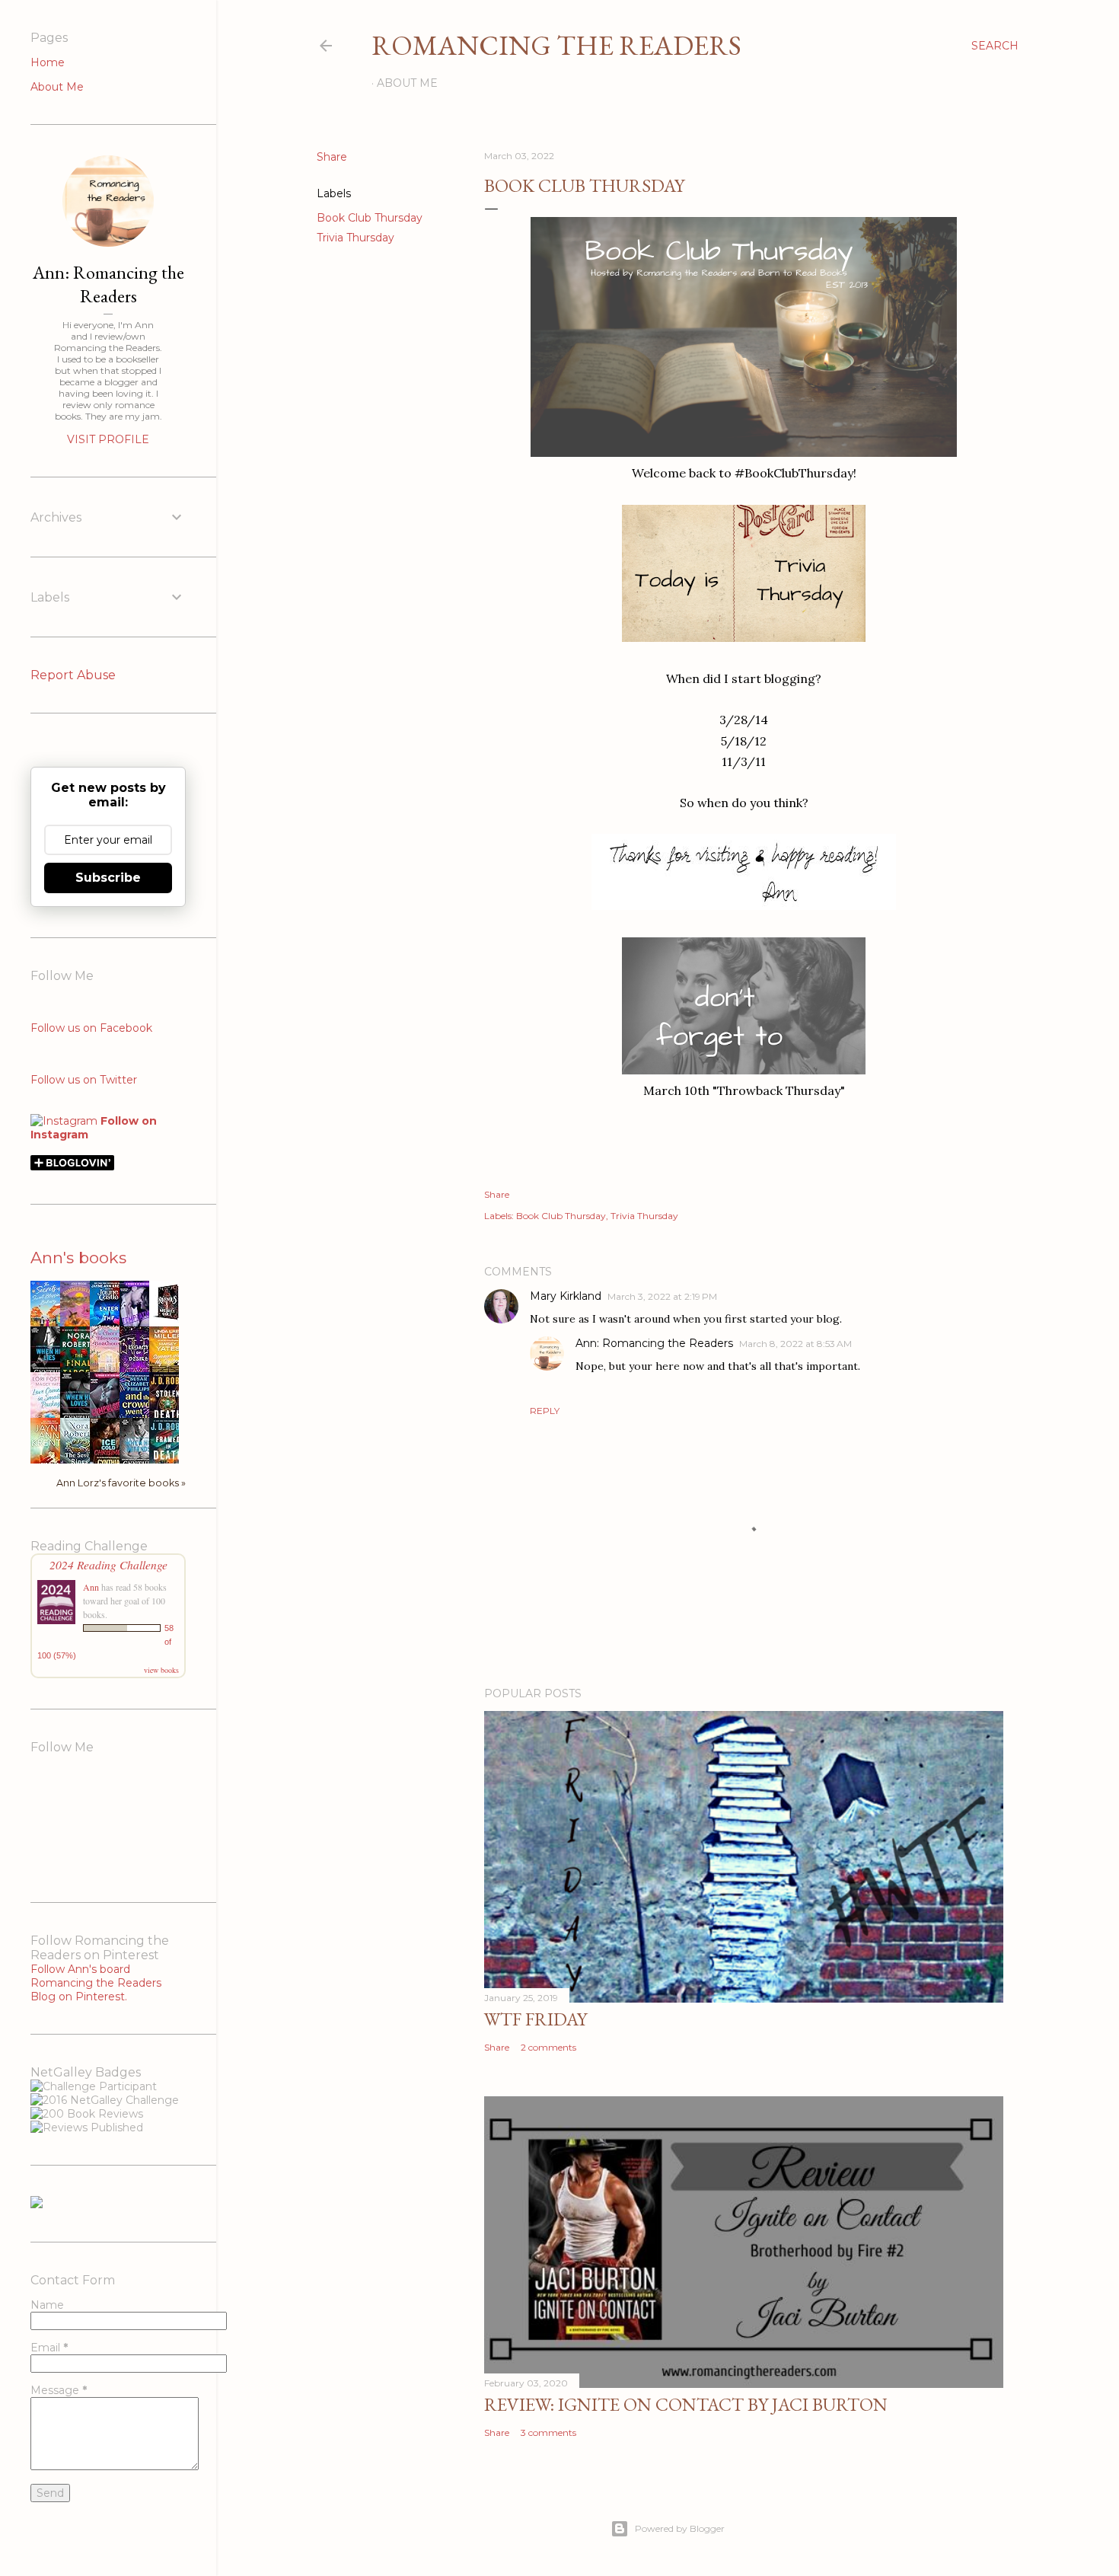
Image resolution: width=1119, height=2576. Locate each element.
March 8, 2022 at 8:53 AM (795, 1344)
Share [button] (332, 157)
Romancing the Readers (556, 45)
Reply (545, 1411)
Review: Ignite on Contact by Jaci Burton (686, 2404)
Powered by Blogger (680, 2528)
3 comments (548, 2432)
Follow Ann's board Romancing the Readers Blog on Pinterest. (96, 1983)
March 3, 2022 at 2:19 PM (662, 1296)
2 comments (548, 2047)
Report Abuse (73, 675)
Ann (91, 1587)
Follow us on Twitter (84, 1080)
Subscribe (108, 878)
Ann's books (78, 1258)
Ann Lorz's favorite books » (121, 1483)
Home (48, 62)
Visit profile (108, 439)
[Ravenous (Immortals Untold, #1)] (168, 1320)
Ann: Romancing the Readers (654, 1343)
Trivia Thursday (355, 238)
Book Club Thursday (370, 218)
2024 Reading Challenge (108, 1564)
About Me (407, 83)
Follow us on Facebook (91, 1028)
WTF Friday (536, 2019)
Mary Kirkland (566, 1296)
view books (161, 1670)
